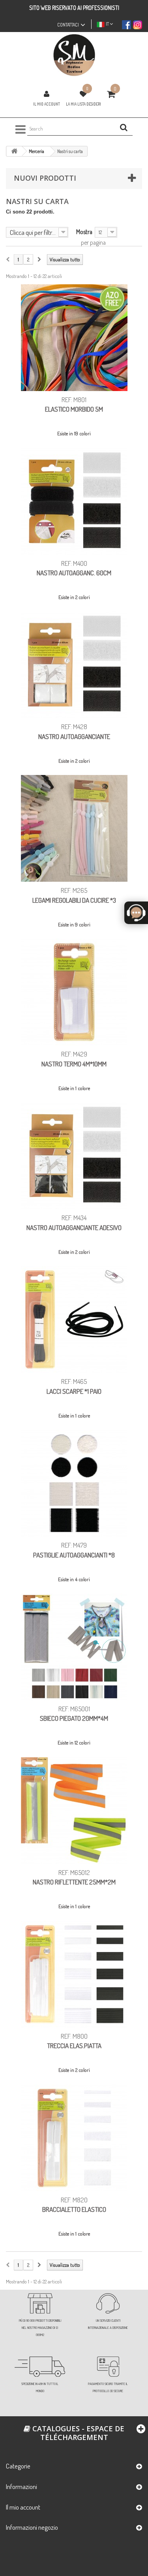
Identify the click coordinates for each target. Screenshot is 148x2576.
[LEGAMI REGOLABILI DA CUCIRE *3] (74, 828)
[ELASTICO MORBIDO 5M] (74, 338)
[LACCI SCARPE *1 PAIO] (74, 1319)
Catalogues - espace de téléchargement (77, 2433)
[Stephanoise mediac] (74, 55)
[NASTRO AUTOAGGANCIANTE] (74, 665)
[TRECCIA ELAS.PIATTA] (74, 1974)
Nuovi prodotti (45, 178)
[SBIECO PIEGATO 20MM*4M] (74, 1647)
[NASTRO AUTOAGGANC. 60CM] (74, 501)
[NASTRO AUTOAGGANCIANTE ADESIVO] (74, 1156)
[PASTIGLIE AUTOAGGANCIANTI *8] (74, 1483)
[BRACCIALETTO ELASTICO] (74, 2138)
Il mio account (47, 104)
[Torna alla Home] (14, 151)
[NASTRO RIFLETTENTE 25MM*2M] (74, 1811)
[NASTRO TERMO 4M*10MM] (74, 992)
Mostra (84, 232)
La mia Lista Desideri (83, 104)
